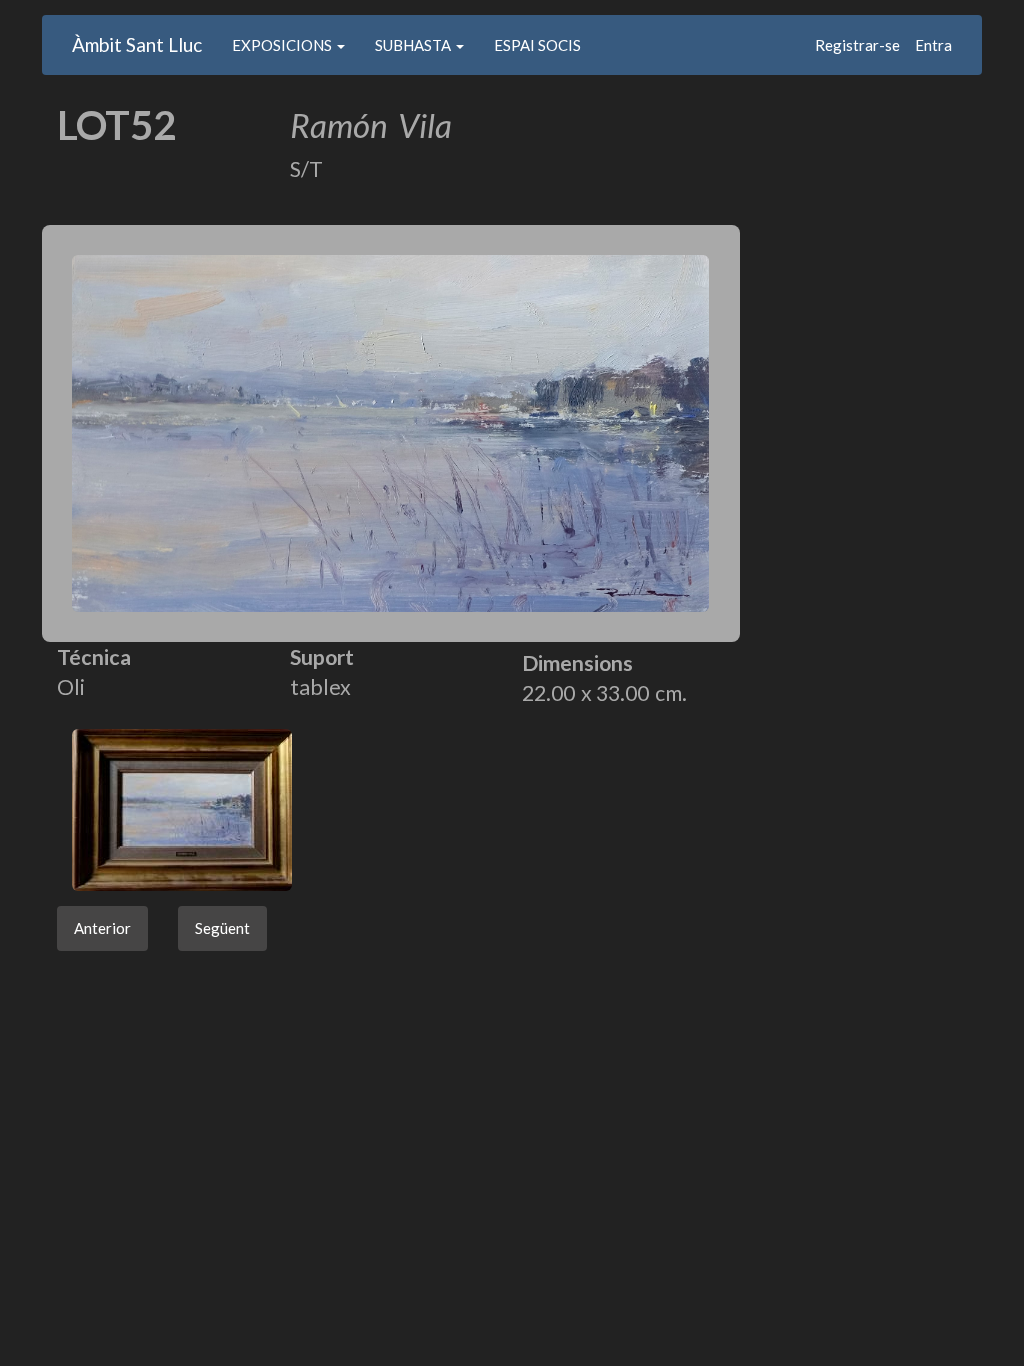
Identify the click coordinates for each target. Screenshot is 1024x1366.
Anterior (102, 928)
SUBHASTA (414, 45)
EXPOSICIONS (283, 45)
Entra (933, 45)
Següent (222, 928)
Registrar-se (857, 45)
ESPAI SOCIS (537, 45)
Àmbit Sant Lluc (137, 44)
